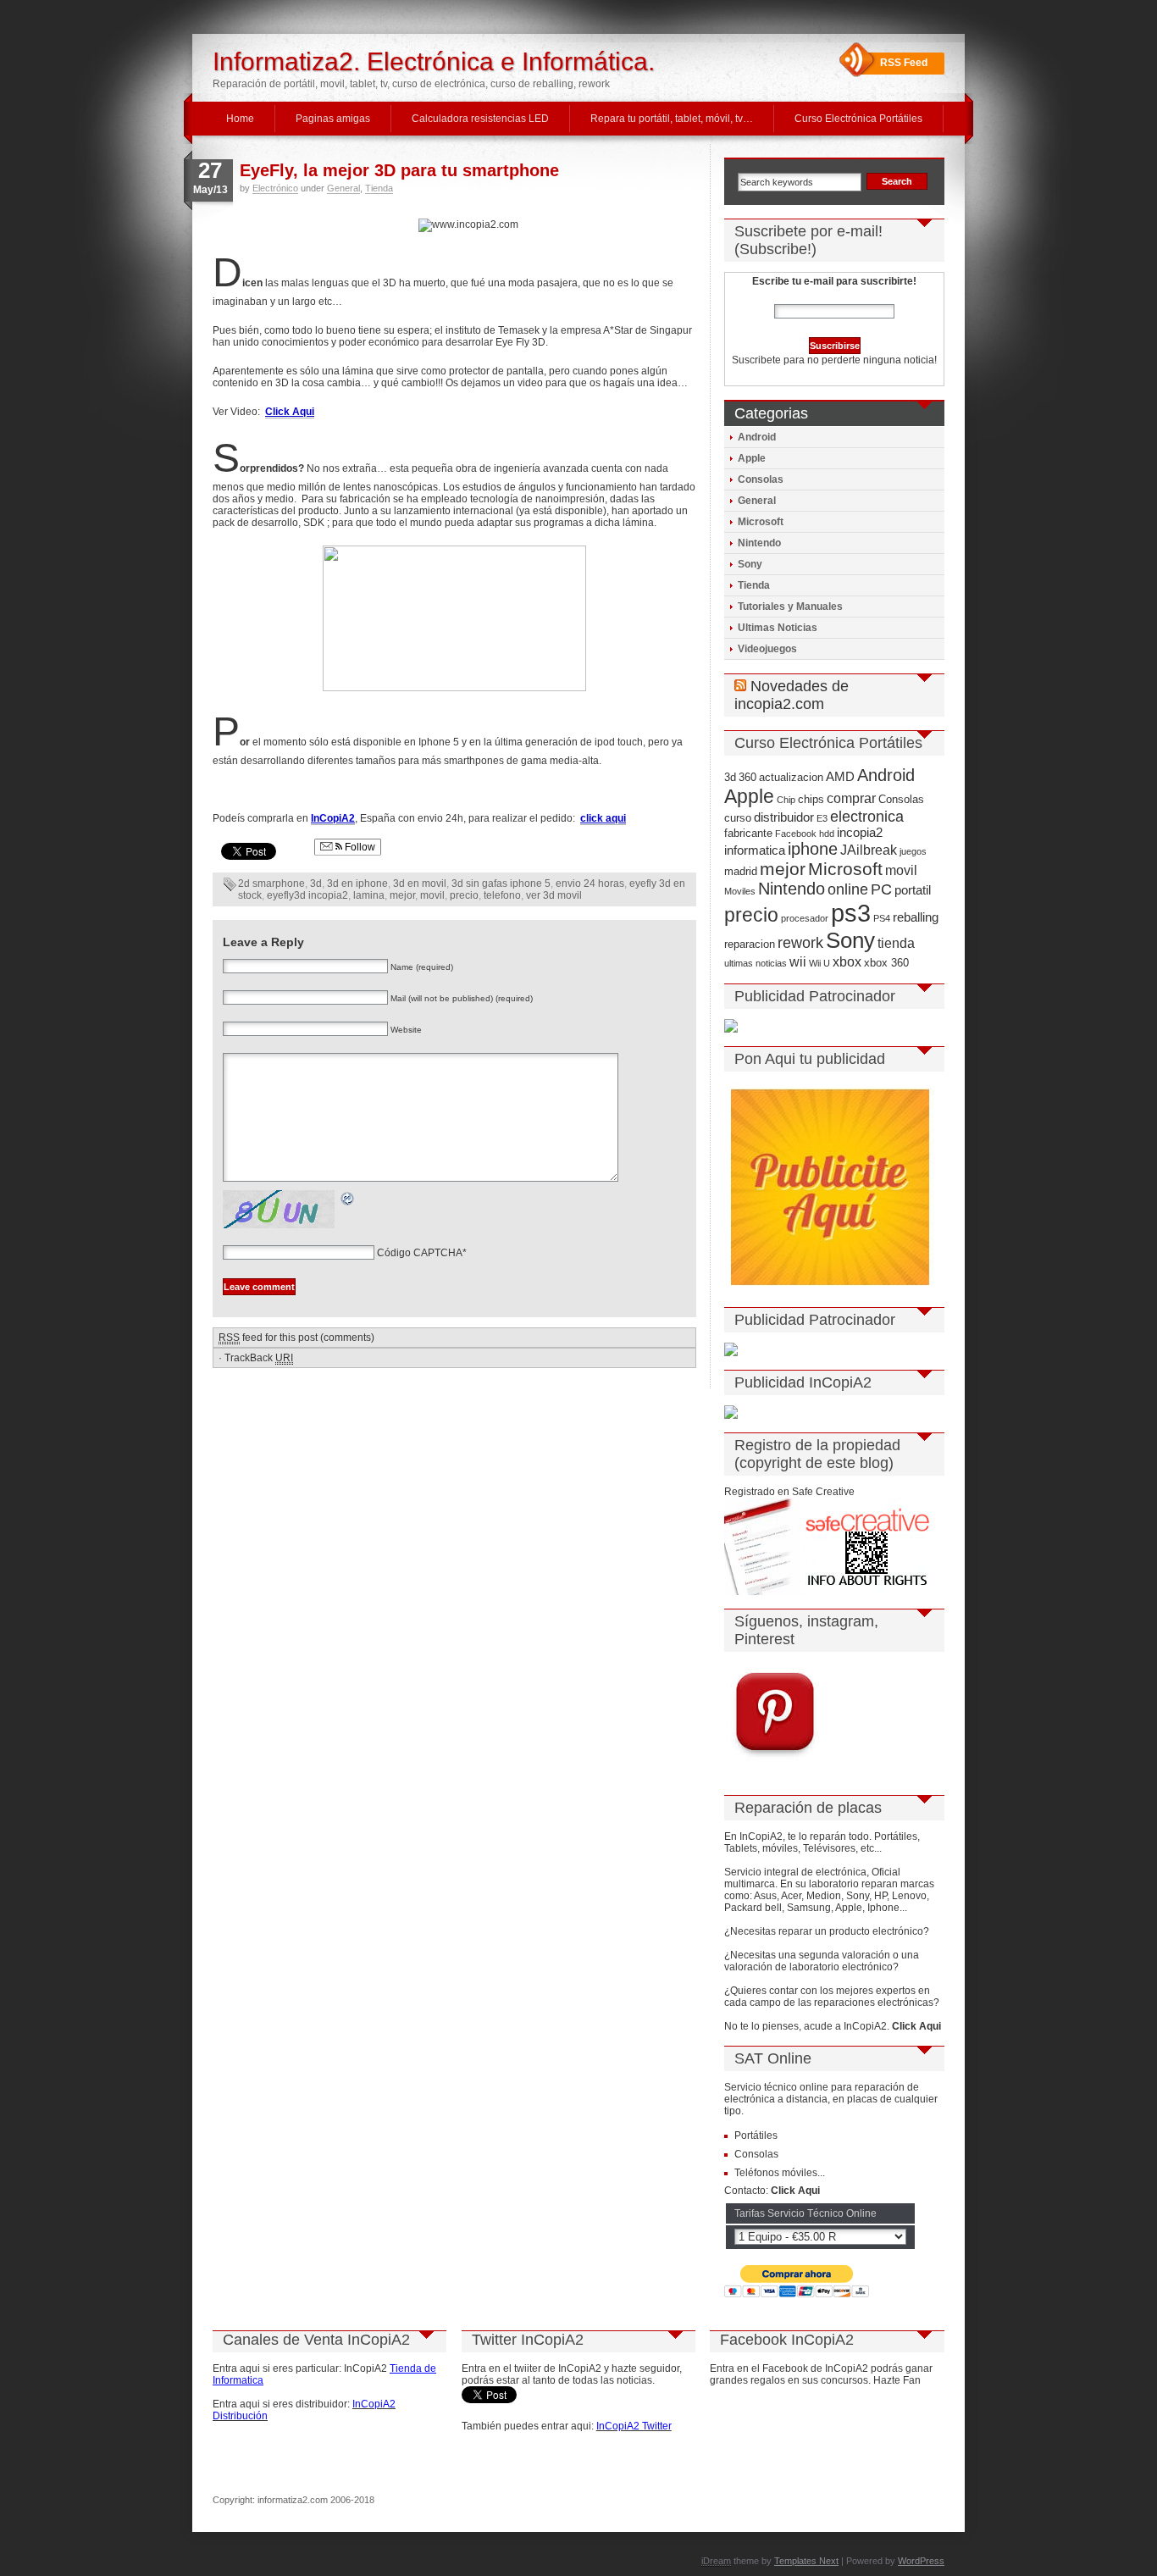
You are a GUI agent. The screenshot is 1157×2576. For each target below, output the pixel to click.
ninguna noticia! (899, 360)
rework (800, 943)
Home (240, 119)
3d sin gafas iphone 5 (501, 884)
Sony (750, 564)
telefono (502, 895)
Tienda (379, 188)
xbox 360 (886, 963)
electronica (867, 817)
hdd (827, 834)
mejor (402, 895)
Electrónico (275, 188)
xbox (847, 961)
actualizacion (791, 777)
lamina (369, 895)
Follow (359, 847)
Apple (752, 458)
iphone (813, 849)
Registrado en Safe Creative (789, 1492)
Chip (786, 800)
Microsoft (761, 522)
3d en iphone (357, 884)
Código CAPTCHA (420, 1253)
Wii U (819, 963)
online (848, 889)
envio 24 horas (590, 884)
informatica (755, 850)
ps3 (851, 913)
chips (811, 799)
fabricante (748, 833)
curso (738, 818)
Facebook (796, 834)
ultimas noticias (756, 963)
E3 (822, 818)
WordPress (921, 2561)
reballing (916, 917)
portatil (913, 890)
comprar (851, 798)
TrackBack (259, 1358)
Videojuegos (767, 649)
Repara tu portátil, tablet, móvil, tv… (672, 119)
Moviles (740, 891)
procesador (805, 918)
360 (747, 777)
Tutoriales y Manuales (790, 607)
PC (881, 889)
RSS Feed (904, 63)
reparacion (750, 944)
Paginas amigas (333, 119)
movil (432, 895)
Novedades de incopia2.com (792, 695)
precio (464, 895)
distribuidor (784, 817)
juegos (913, 851)
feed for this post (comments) (296, 1338)
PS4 (882, 918)
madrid (741, 871)
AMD (840, 777)
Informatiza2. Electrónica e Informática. (434, 61)
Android (757, 437)
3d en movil (420, 884)
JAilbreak (869, 850)
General (343, 188)
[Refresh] (348, 1201)
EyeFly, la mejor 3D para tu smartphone (399, 170)
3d (316, 884)
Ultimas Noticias (778, 628)
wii (798, 961)
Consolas (761, 479)
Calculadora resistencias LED (480, 119)
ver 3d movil (554, 895)
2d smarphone (271, 884)
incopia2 (860, 833)
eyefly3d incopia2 (307, 895)
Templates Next (806, 2561)
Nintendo (759, 543)
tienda (896, 943)
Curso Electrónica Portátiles (858, 119)
